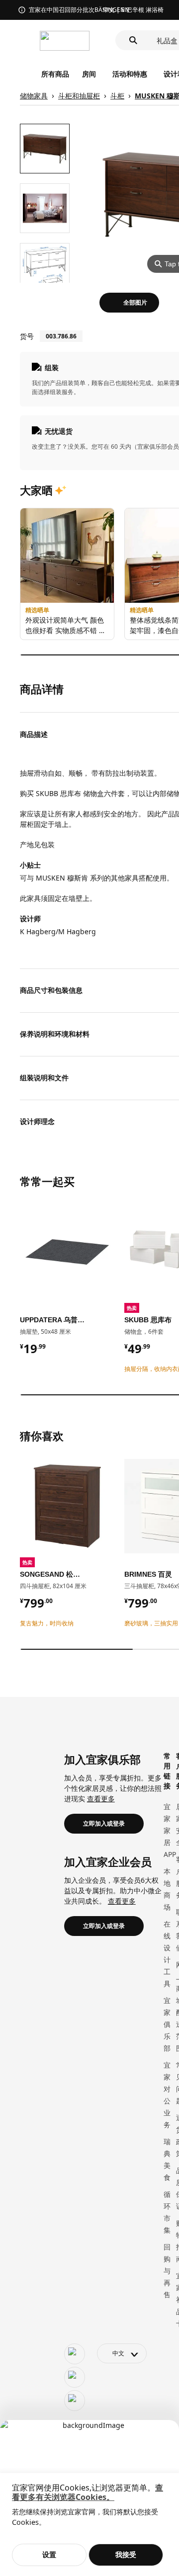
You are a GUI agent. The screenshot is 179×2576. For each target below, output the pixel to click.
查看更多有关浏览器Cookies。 (88, 2492)
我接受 (126, 2554)
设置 (49, 2554)
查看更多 (101, 1799)
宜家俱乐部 (167, 2024)
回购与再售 (167, 2271)
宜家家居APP (170, 1830)
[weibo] (75, 2377)
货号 (27, 336)
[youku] (75, 2401)
